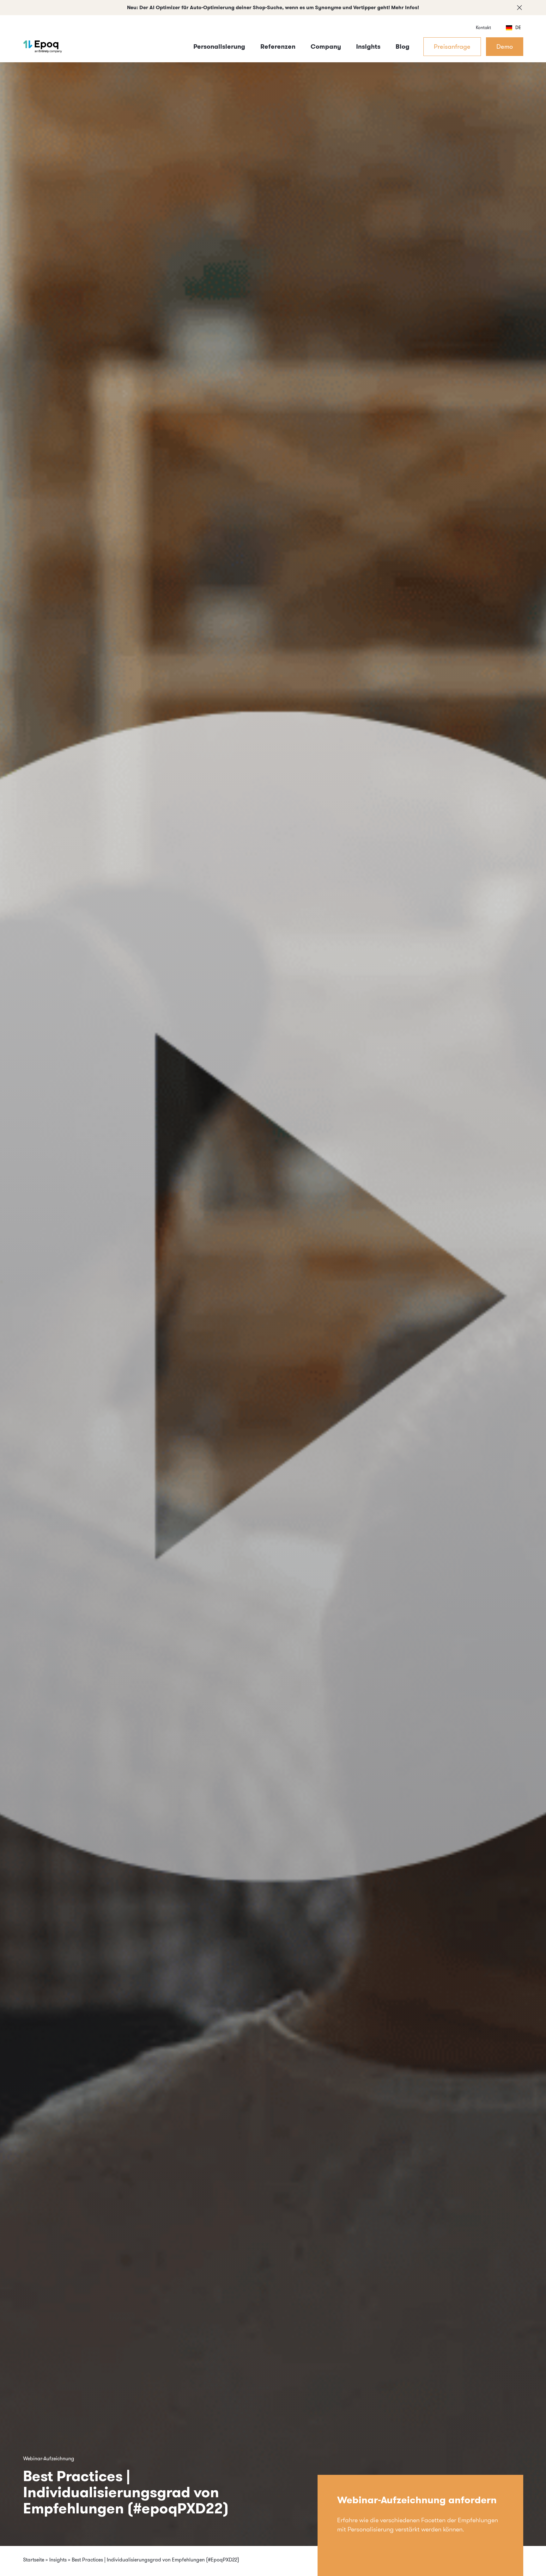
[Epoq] (43, 46)
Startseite (34, 2560)
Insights (58, 2560)
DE (518, 28)
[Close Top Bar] (519, 8)
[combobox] (513, 28)
